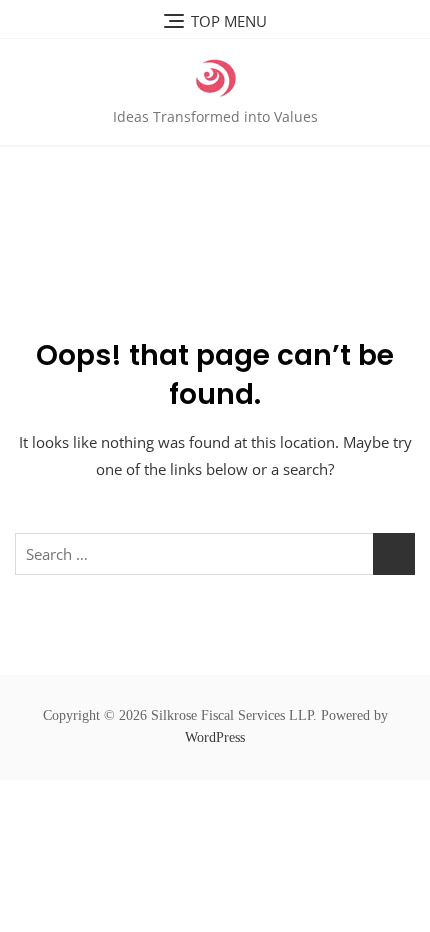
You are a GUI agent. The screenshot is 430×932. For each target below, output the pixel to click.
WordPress (215, 737)
